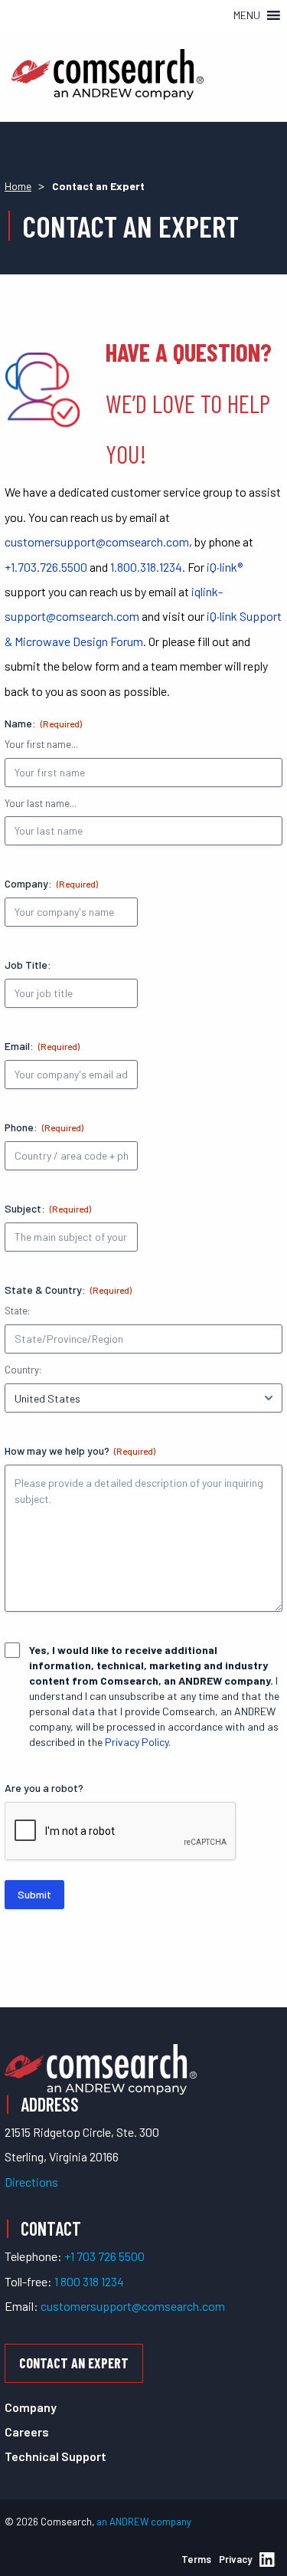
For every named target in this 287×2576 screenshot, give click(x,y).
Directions (31, 2182)
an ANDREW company (144, 2522)
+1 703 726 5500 (104, 2256)
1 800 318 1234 (89, 2281)
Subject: (48, 1208)
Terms (196, 2559)
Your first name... (41, 744)
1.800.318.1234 (146, 567)
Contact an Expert (74, 2363)
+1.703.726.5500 (46, 567)
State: (17, 1311)
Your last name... (41, 803)
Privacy (235, 2559)
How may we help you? (80, 1450)
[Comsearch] (101, 2067)
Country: (23, 1370)
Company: (51, 883)
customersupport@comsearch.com (97, 541)
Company (31, 2407)
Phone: (44, 1127)
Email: (42, 1046)
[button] (247, 15)
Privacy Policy (137, 1742)
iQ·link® (225, 567)
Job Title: (28, 965)
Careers (27, 2432)
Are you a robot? (44, 1788)
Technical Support (55, 2456)
